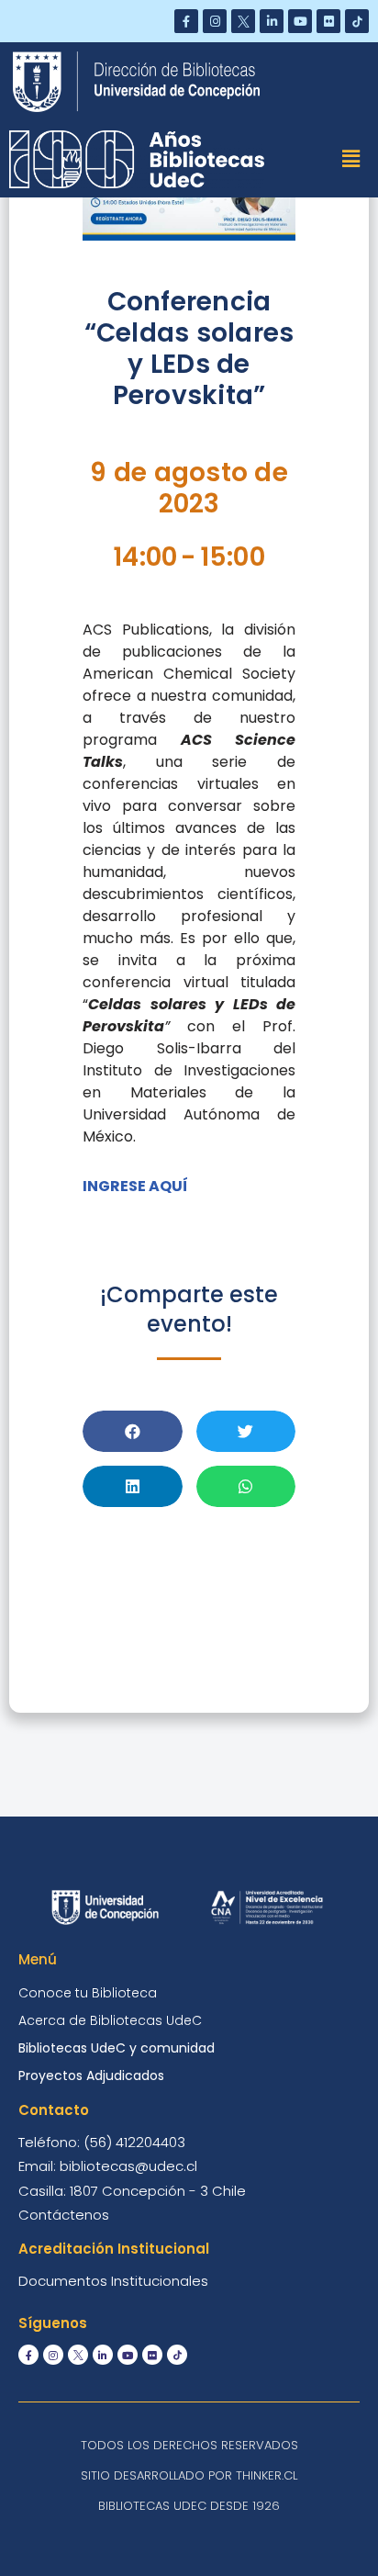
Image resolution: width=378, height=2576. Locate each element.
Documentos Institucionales (113, 2281)
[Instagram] (215, 21)
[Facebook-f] (186, 21)
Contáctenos (64, 2215)
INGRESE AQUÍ (135, 1186)
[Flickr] (328, 21)
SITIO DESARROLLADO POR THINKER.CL (189, 2475)
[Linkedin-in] (272, 21)
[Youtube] (300, 21)
